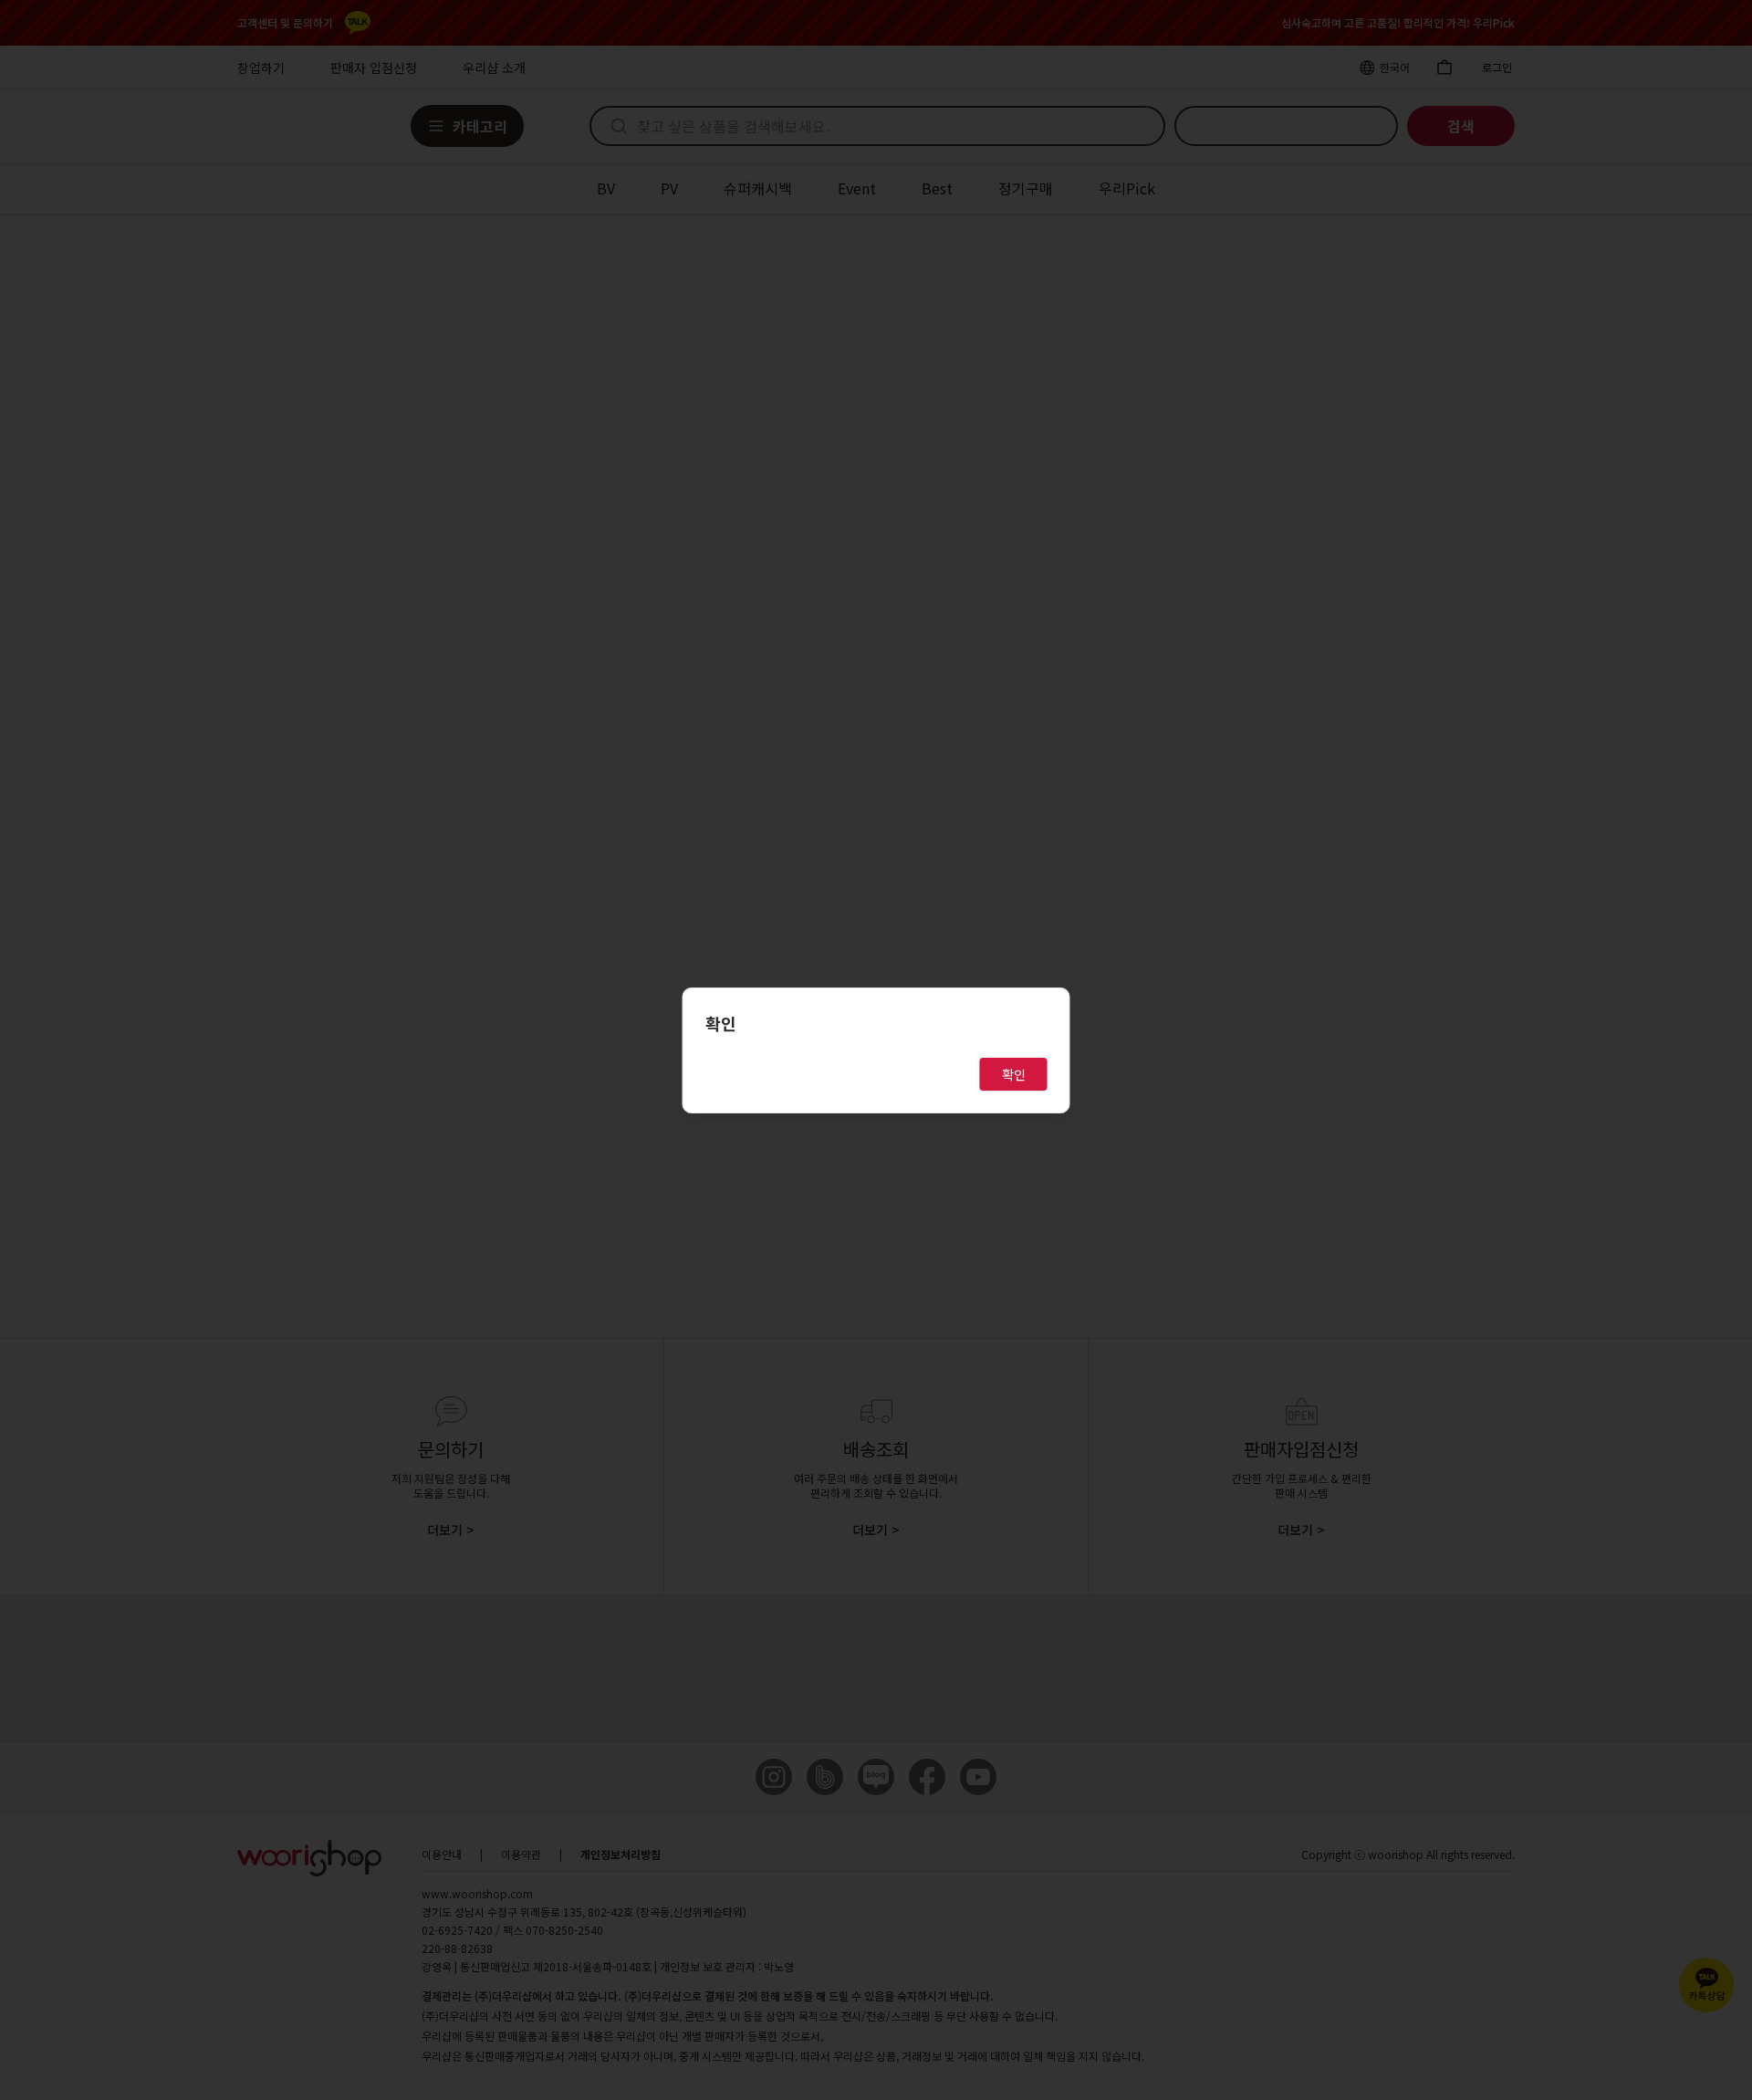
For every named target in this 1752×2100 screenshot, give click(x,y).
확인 (1014, 1074)
